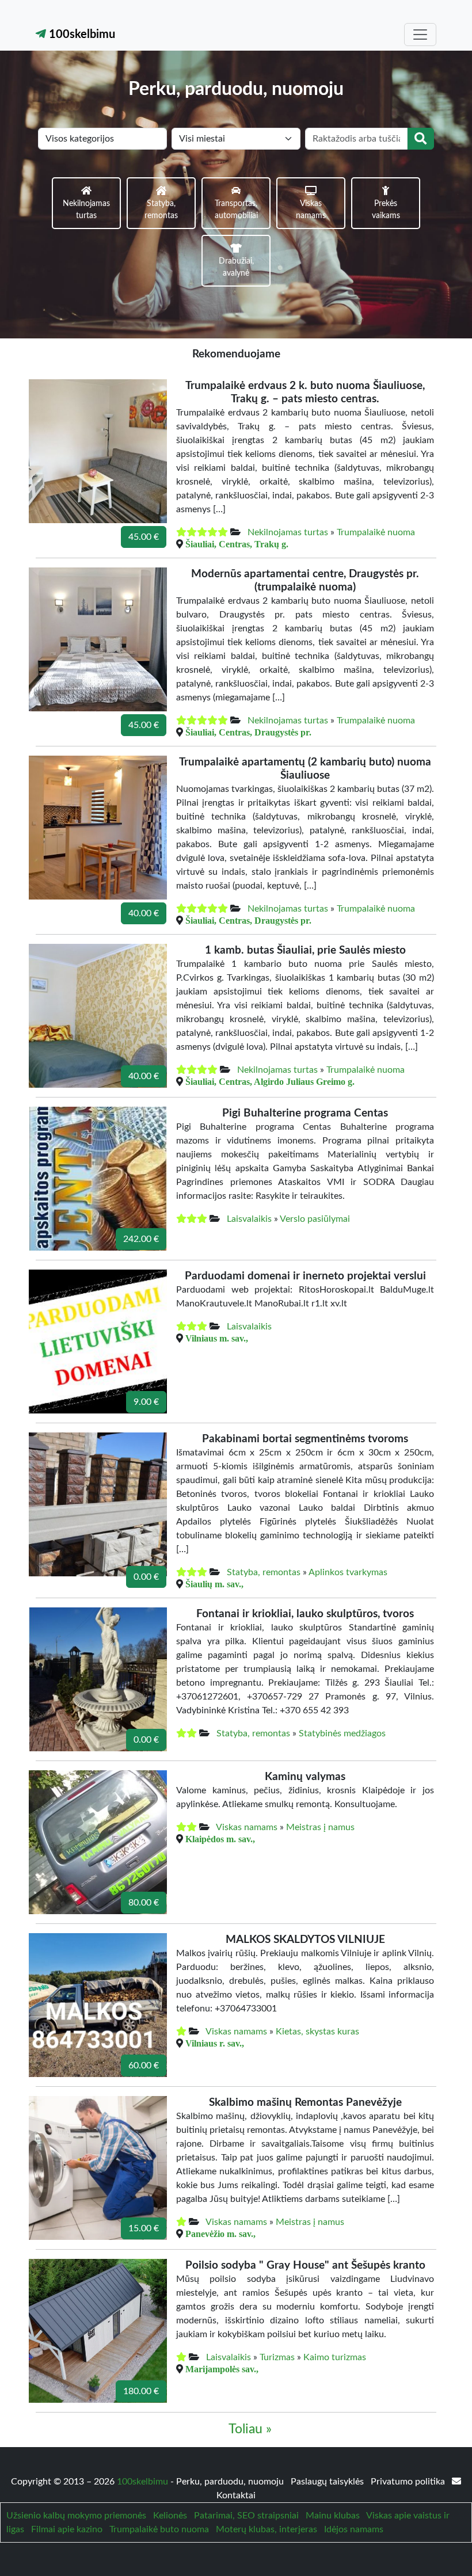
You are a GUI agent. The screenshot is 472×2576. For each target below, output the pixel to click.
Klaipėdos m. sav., (220, 1839)
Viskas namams (247, 1827)
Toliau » (250, 2429)
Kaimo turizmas (335, 2357)
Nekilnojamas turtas (288, 532)
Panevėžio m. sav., (220, 2234)
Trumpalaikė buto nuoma (159, 2529)
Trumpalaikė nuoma (376, 532)
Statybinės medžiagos (342, 1733)
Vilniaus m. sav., (217, 1338)
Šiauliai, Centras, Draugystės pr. (248, 732)
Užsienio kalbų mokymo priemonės (76, 2516)
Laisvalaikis (249, 1219)
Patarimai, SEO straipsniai (246, 2516)
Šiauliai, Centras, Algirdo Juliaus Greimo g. (270, 1081)
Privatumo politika (409, 2482)
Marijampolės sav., (222, 2369)
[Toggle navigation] (420, 35)
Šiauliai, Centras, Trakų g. (237, 544)
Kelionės (170, 2516)
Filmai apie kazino (67, 2529)
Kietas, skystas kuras (317, 2032)
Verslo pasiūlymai (315, 1219)
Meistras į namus (320, 1827)
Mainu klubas (333, 2516)
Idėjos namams (354, 2529)
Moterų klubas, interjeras (267, 2529)
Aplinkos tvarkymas (348, 1572)
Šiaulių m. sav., (214, 1584)
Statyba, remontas (264, 1572)
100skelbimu (81, 35)
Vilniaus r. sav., (215, 2043)
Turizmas (277, 2357)
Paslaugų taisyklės (328, 2482)
